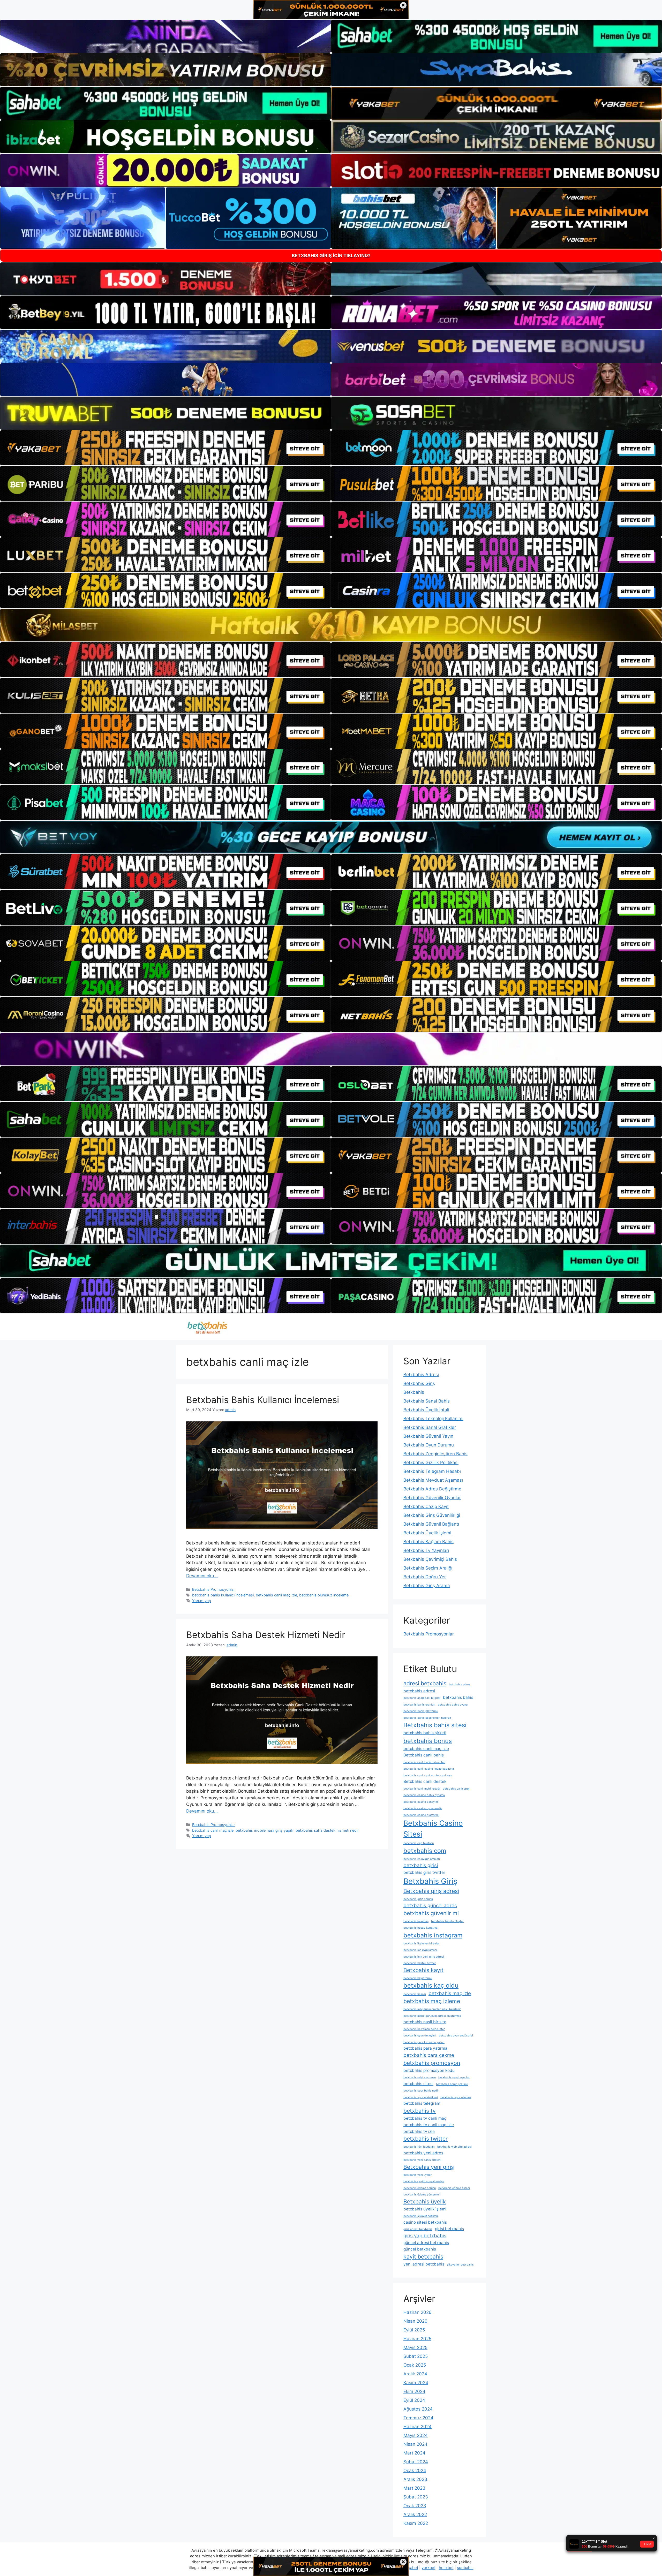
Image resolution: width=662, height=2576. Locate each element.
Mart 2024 (414, 2453)
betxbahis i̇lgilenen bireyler (421, 1944)
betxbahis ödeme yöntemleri (422, 2195)
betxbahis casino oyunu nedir (423, 1808)
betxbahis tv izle (419, 2131)
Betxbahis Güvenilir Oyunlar (432, 1498)
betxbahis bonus (428, 1741)
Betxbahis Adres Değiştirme (432, 1489)
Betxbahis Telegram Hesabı (432, 1471)
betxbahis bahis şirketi (425, 1733)
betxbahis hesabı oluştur (447, 1921)
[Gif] (331, 625)
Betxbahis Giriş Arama (427, 1586)
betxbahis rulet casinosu (420, 2077)
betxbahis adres (460, 1684)
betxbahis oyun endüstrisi (456, 2036)
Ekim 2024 (414, 2391)
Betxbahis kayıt (423, 1970)
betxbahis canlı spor (456, 1789)
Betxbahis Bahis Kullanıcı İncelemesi (263, 1400)
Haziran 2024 (417, 2427)
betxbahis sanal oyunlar (454, 2077)
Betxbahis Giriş (419, 1383)
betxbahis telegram (422, 2103)
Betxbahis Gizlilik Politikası (431, 1463)
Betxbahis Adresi (421, 1375)
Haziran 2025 (417, 2339)
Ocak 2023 (415, 2506)
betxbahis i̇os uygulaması (420, 1950)
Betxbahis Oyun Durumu (429, 1445)
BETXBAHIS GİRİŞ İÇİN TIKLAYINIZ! (331, 256)
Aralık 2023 (415, 2479)
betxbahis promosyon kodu (429, 2070)
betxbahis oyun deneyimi (420, 2036)
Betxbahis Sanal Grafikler (430, 1427)
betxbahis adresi (419, 1691)
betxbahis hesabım (416, 1921)
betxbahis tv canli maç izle (429, 2125)
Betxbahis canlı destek (425, 1781)
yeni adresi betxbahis (424, 2264)
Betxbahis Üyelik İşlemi (427, 1533)
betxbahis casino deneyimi (421, 1802)
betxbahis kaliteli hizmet (420, 1963)
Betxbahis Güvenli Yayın (428, 1436)
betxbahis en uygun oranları (422, 1859)
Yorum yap (202, 1601)
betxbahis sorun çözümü (452, 2084)
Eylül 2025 (414, 2330)
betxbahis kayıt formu (418, 1978)
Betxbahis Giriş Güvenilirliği (432, 1515)
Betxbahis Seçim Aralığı (428, 1568)
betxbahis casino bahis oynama (424, 1795)
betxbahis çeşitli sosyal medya (424, 2181)
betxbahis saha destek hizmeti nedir (327, 1830)
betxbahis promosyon (432, 2063)
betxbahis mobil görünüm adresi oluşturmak (432, 2016)
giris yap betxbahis (425, 2236)
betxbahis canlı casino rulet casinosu (428, 1775)
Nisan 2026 (415, 2321)
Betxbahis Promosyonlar (213, 1589)
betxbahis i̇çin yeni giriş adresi (424, 1957)
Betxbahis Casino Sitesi (433, 1829)
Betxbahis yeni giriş (429, 2167)
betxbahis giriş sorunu (418, 1899)
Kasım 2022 (416, 2523)
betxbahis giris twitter (424, 1872)
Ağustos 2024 (418, 2409)
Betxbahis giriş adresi (431, 1891)
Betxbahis (414, 1392)
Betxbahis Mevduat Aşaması (433, 1480)
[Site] (165, 448)
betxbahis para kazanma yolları (424, 2042)
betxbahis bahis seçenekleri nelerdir (427, 1718)
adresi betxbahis (425, 1683)
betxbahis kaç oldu (431, 1985)
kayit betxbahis (423, 2256)
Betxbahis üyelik (425, 2201)
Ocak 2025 (415, 2365)
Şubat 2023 (416, 2497)
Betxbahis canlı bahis (424, 1755)
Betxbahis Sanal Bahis (427, 1401)
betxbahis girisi (421, 1865)
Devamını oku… (202, 1576)
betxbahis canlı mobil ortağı (422, 1789)
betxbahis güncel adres (430, 1906)
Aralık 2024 (415, 2374)
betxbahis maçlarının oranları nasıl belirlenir (432, 2009)
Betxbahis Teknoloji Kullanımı (433, 1419)
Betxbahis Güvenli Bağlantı (431, 1524)
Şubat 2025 (416, 2356)
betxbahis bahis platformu (421, 1711)
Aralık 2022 (415, 2514)
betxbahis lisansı (415, 1994)
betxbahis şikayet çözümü (421, 2216)
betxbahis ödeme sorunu (420, 2188)
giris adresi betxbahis (418, 2229)
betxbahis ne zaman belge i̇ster (424, 2029)
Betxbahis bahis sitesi (435, 1725)
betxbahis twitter (426, 2139)
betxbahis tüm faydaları (419, 2147)
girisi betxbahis (449, 2229)
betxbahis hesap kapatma (420, 1928)
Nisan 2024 (415, 2444)
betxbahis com (425, 1851)
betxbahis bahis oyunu (453, 1705)
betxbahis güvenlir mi (431, 1913)
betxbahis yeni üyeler (417, 2175)
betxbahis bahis (458, 1697)
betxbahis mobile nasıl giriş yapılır (265, 1830)
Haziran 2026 (417, 2312)
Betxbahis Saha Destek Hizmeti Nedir (266, 1635)
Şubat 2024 (416, 2462)
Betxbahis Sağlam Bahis (428, 1542)
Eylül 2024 (414, 2400)
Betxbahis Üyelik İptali (426, 1410)
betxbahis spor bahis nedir (421, 2091)
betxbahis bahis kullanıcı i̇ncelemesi (223, 1595)
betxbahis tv (420, 2111)
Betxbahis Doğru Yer (425, 1577)
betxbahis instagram (433, 1935)
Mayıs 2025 (415, 2347)
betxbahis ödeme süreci (454, 2188)
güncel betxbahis (420, 2249)
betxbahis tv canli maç (425, 2118)
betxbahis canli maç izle (276, 1595)
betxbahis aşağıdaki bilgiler (422, 1698)
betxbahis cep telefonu (419, 1843)
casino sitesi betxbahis (425, 2222)
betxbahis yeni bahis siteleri (422, 2160)
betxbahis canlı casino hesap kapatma (429, 1769)
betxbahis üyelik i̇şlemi (425, 2209)
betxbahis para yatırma (425, 2048)
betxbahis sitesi (418, 2084)
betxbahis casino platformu (421, 1815)
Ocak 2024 (415, 2471)
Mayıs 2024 (416, 2435)
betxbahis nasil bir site (425, 2022)
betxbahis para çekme (429, 2055)
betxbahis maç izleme (432, 2001)
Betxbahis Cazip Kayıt (426, 1506)
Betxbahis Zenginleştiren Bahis (435, 1454)
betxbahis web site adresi (454, 2147)
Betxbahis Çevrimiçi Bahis (430, 1559)
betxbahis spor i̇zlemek (456, 2097)
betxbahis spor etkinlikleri (421, 2097)
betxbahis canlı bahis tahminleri (424, 1762)
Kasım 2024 (416, 2383)
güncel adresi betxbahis (426, 2243)
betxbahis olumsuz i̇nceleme (324, 1595)
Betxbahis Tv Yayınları (426, 1550)
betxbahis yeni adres (423, 2153)
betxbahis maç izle (450, 1993)
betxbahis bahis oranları (419, 1705)
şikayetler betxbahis (460, 2265)
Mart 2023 (414, 2488)
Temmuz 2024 (418, 2418)
